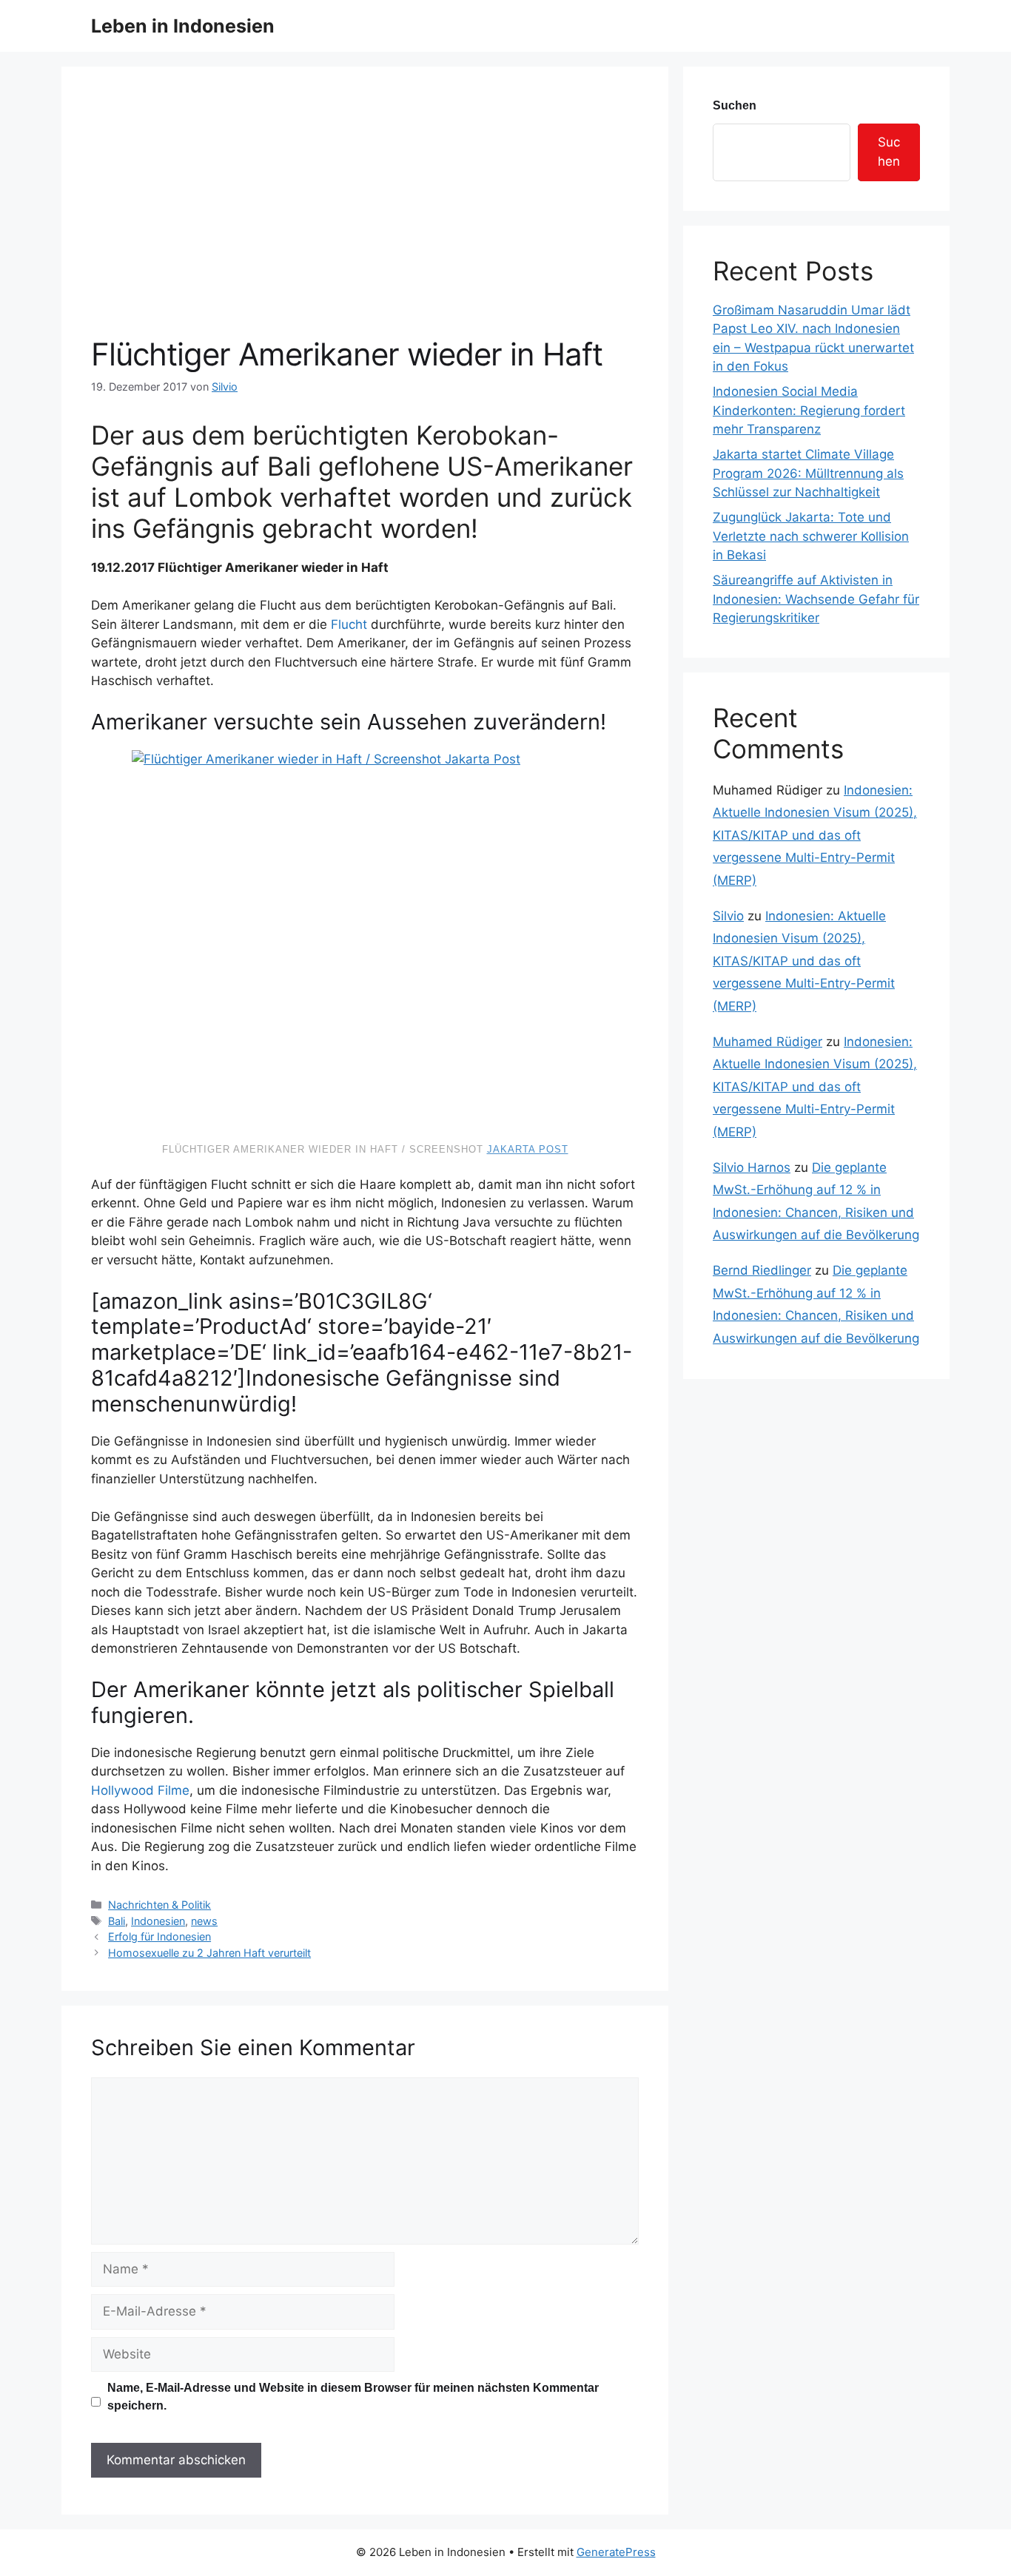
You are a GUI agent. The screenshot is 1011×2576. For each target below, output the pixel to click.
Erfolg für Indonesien (159, 1936)
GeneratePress (616, 2552)
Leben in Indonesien (183, 26)
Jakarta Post (528, 1149)
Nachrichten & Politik (159, 1905)
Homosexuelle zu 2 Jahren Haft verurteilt (209, 1953)
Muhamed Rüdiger (768, 1042)
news (204, 1921)
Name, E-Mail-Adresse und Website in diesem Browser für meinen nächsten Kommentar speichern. (353, 2397)
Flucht (349, 624)
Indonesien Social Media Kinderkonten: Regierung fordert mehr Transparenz (809, 410)
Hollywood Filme (140, 1790)
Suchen (735, 105)
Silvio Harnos (752, 1167)
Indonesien (158, 1921)
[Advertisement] (365, 225)
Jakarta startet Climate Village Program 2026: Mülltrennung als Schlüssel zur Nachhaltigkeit (808, 473)
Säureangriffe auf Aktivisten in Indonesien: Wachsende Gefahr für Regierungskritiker (816, 599)
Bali (117, 1921)
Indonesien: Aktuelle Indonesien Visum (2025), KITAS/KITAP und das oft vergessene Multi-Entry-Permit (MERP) (815, 835)
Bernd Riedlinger (762, 1270)
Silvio (728, 916)
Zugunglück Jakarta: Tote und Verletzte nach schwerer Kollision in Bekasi (811, 536)
